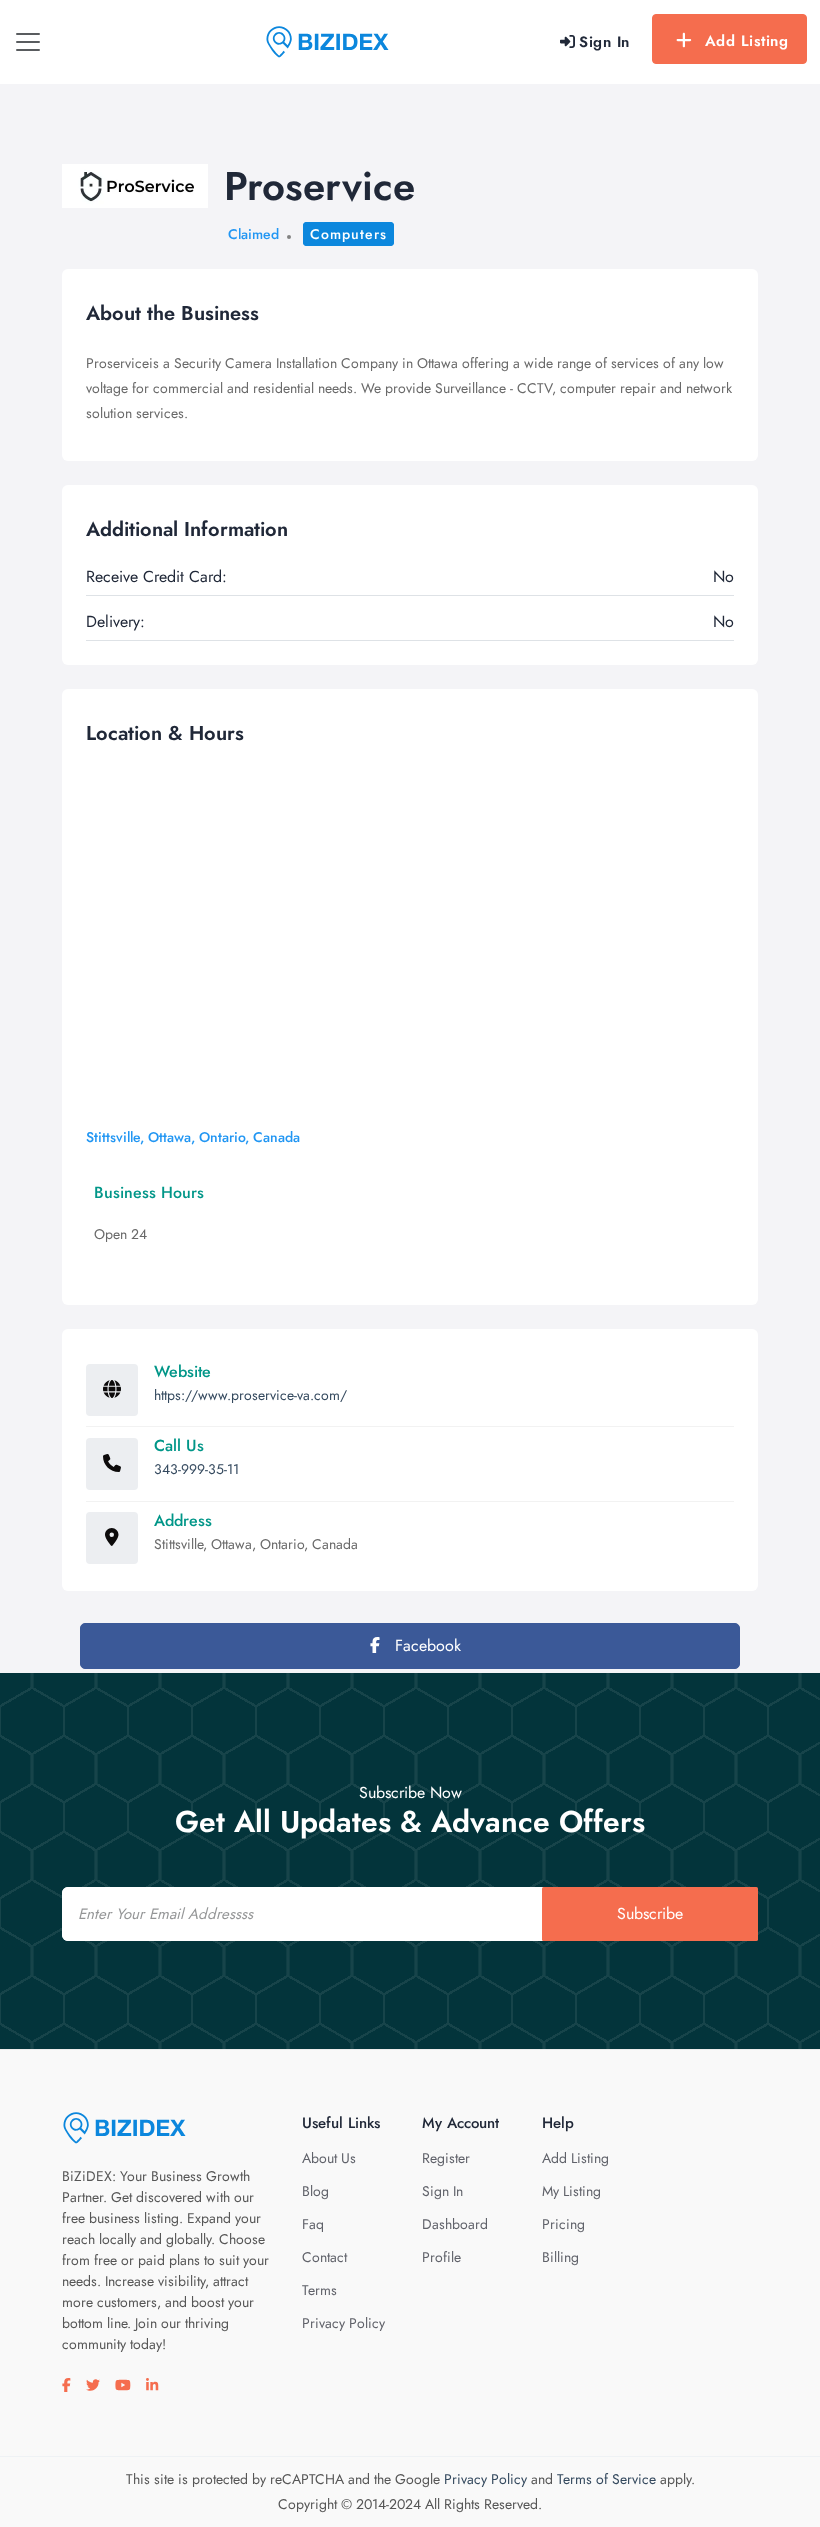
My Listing (571, 2191)
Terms (319, 2290)
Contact (324, 2257)
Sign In (442, 2191)
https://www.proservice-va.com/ (250, 1395)
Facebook (425, 1645)
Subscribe (650, 1913)
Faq (313, 2224)
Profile (441, 2257)
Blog (315, 2191)
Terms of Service (606, 2479)
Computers (348, 234)
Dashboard (455, 2224)
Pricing (563, 2224)
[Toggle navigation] (28, 42)
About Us (329, 2158)
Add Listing (747, 41)
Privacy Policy (343, 2323)
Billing (560, 2257)
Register (446, 2158)
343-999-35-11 (196, 1469)
